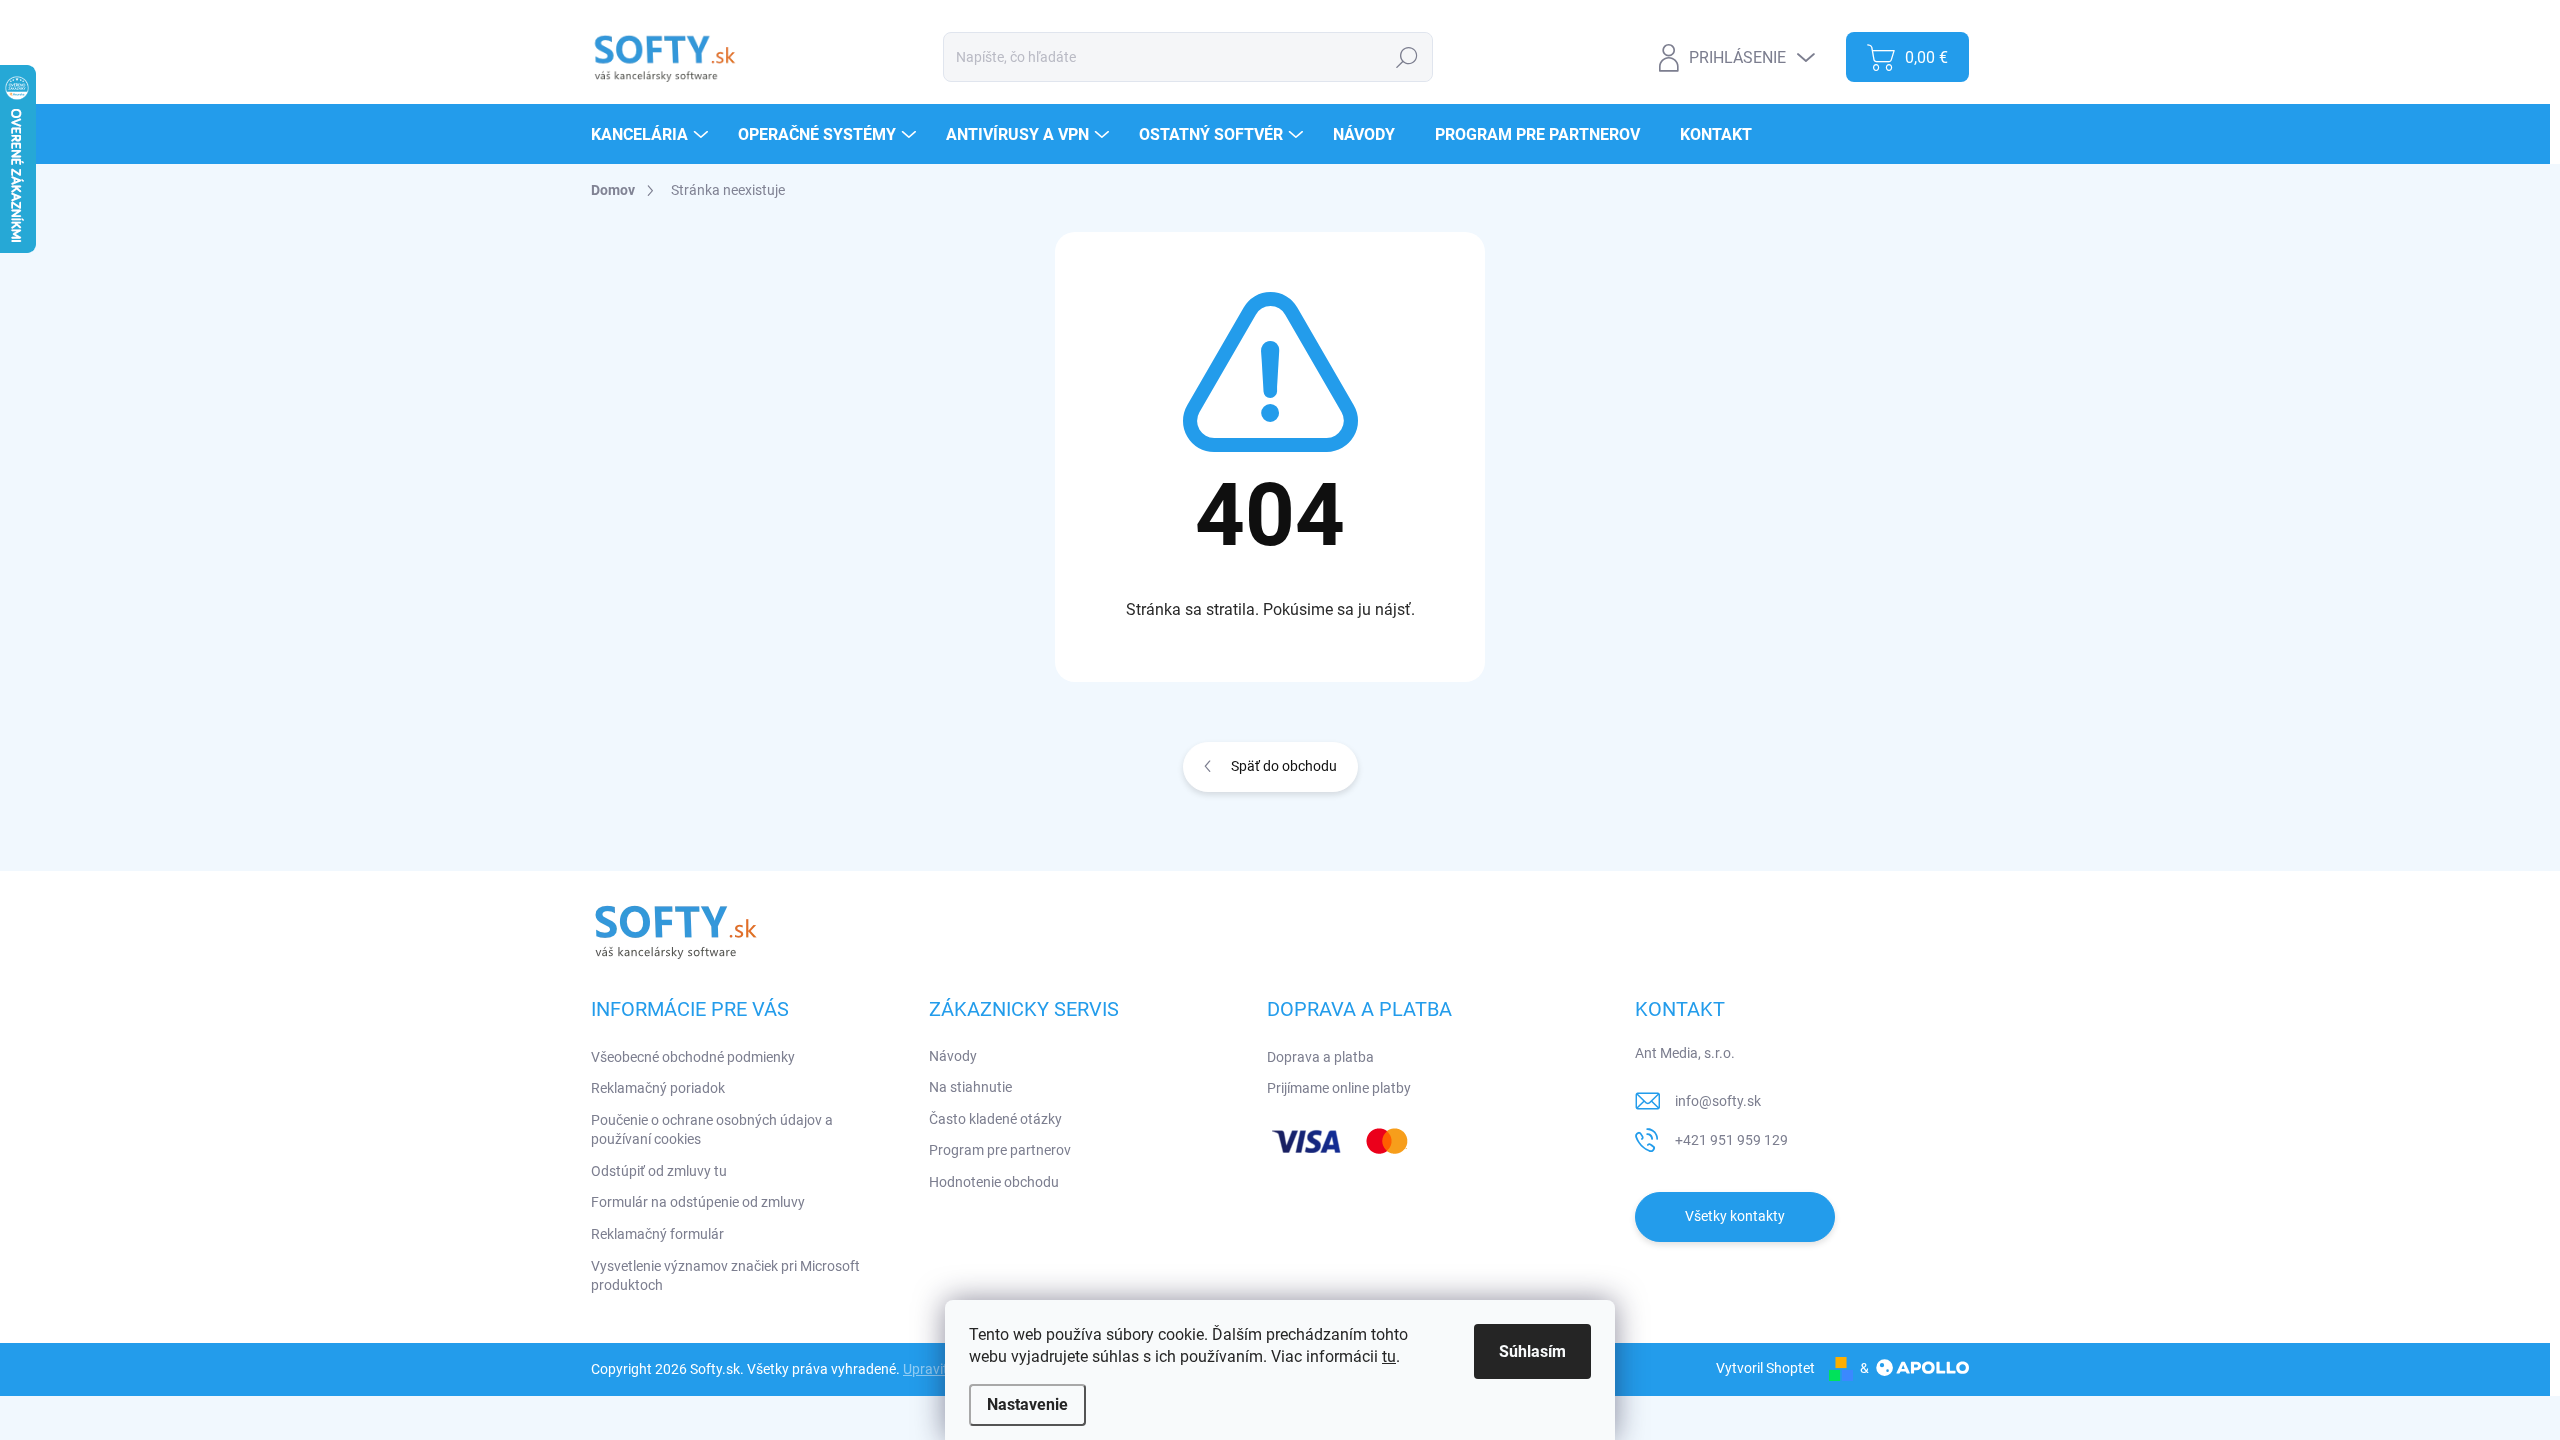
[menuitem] (652, 134)
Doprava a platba (1320, 1057)
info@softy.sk (1718, 1101)
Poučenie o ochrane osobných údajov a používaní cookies (712, 1130)
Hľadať (1407, 57)
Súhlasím (1532, 1351)
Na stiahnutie (970, 1087)
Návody (953, 1056)
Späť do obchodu (1284, 766)
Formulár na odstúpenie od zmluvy (698, 1202)
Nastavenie (1027, 1404)
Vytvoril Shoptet (1765, 1368)
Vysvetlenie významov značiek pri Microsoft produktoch (725, 1276)
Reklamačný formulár (657, 1234)
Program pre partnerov (1000, 1150)
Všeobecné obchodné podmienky (693, 1057)
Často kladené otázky (995, 1119)
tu (1389, 1356)
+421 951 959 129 (1731, 1140)
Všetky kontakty (1735, 1216)
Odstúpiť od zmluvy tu (659, 1171)
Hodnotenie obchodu (994, 1182)
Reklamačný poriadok (658, 1088)
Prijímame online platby (1339, 1088)
